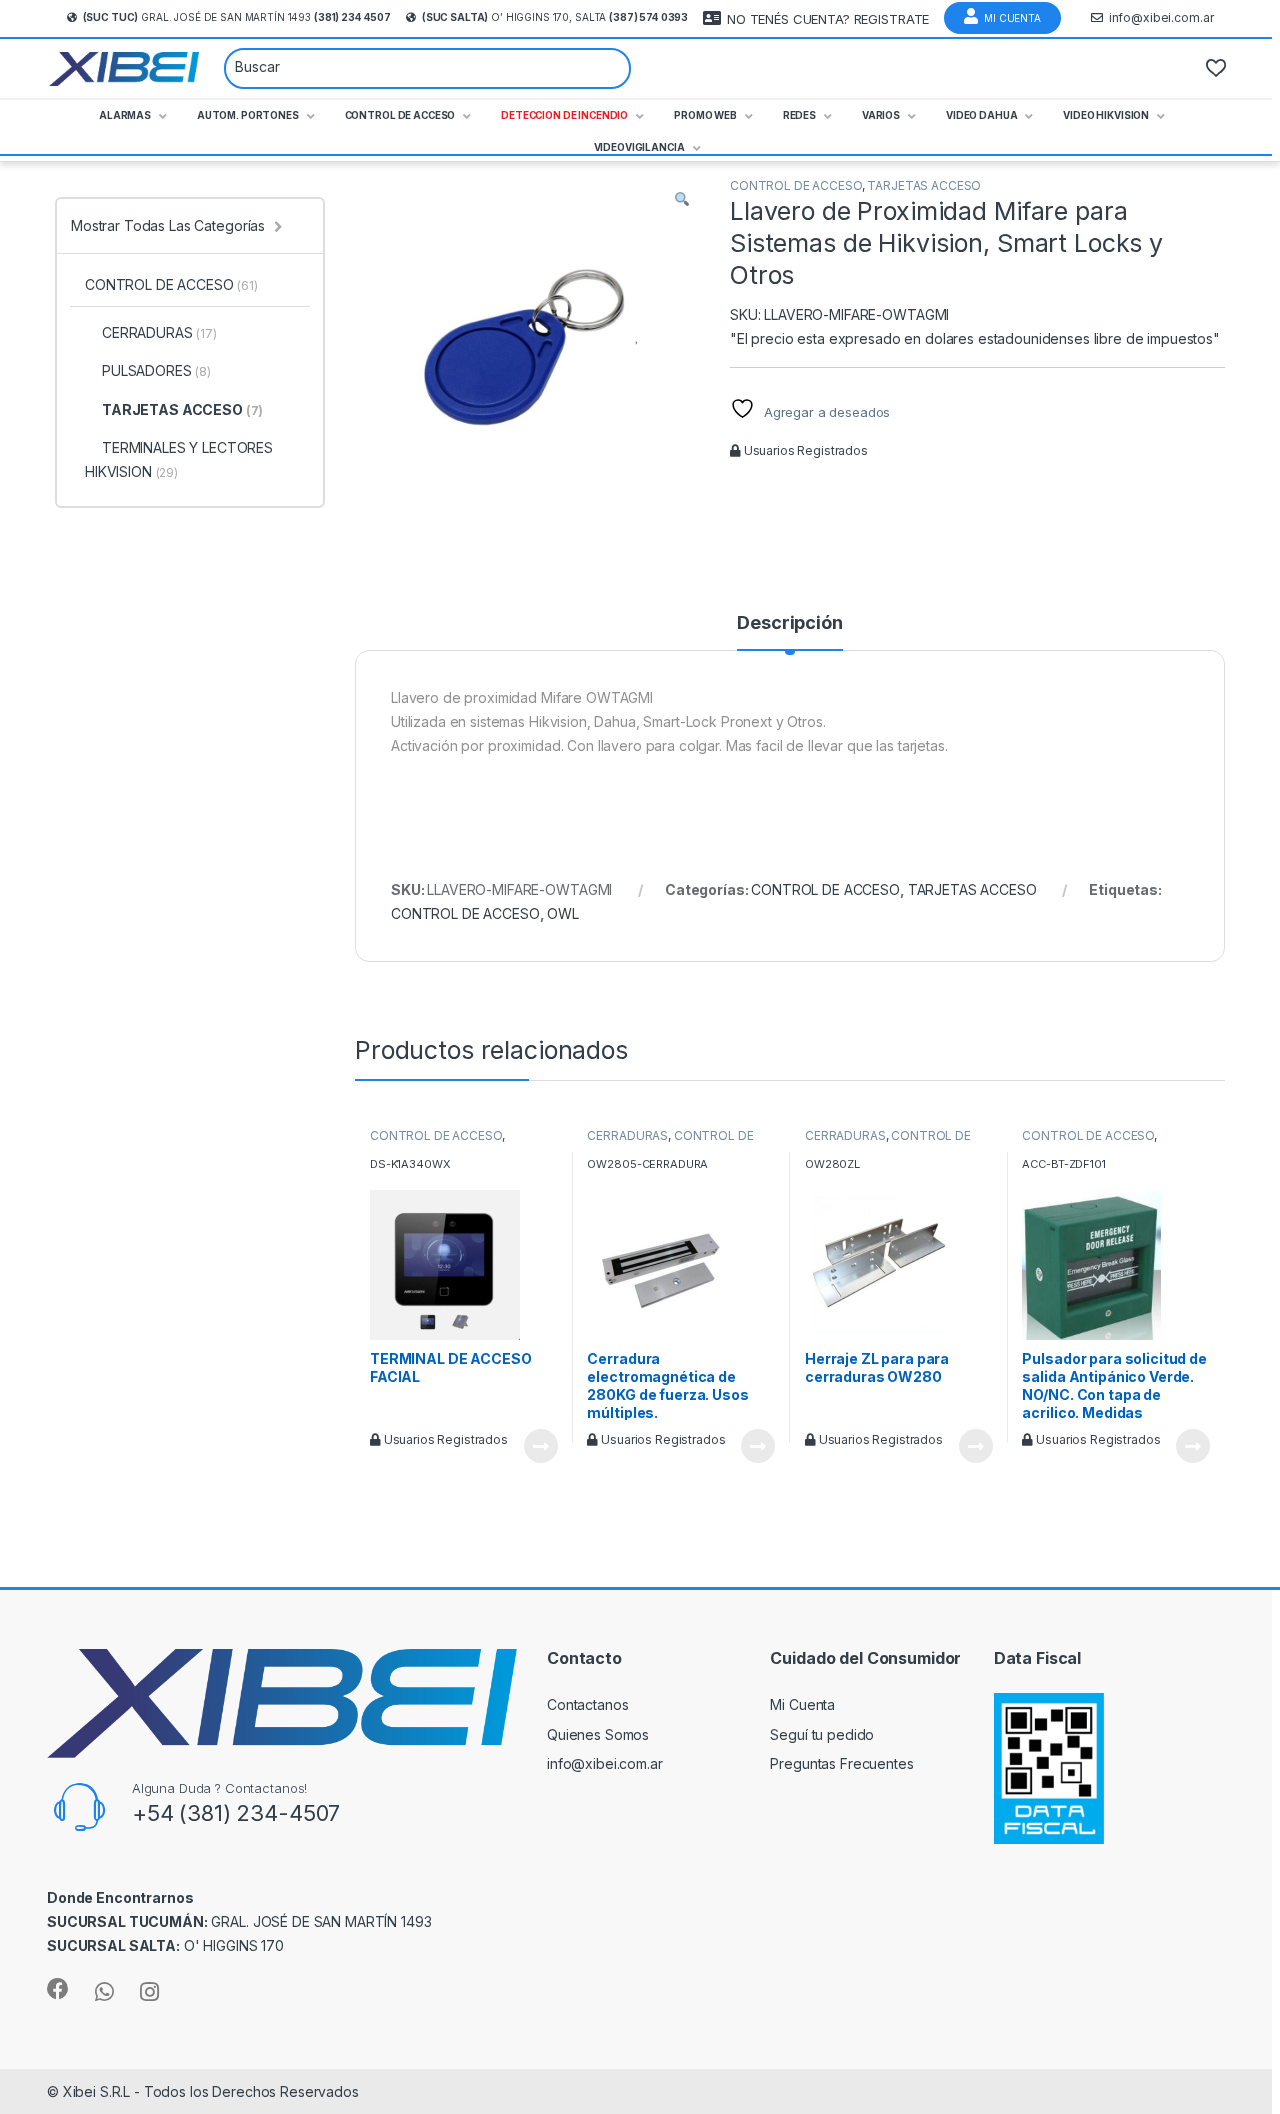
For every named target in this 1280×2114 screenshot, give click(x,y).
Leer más (541, 1446)
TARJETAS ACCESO (924, 185)
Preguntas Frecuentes (841, 1763)
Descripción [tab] (789, 623)
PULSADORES (156, 370)
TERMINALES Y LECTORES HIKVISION (179, 459)
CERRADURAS (627, 1135)
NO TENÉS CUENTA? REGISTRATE (828, 19)
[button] (682, 199)
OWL (563, 913)
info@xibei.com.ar (1161, 17)
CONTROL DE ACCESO (796, 185)
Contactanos (587, 1704)
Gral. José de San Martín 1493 (237, 17)
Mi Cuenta (1012, 18)
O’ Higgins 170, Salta (555, 17)
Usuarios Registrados (804, 450)
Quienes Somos (598, 1734)
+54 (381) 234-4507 (236, 1813)
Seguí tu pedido (822, 1734)
